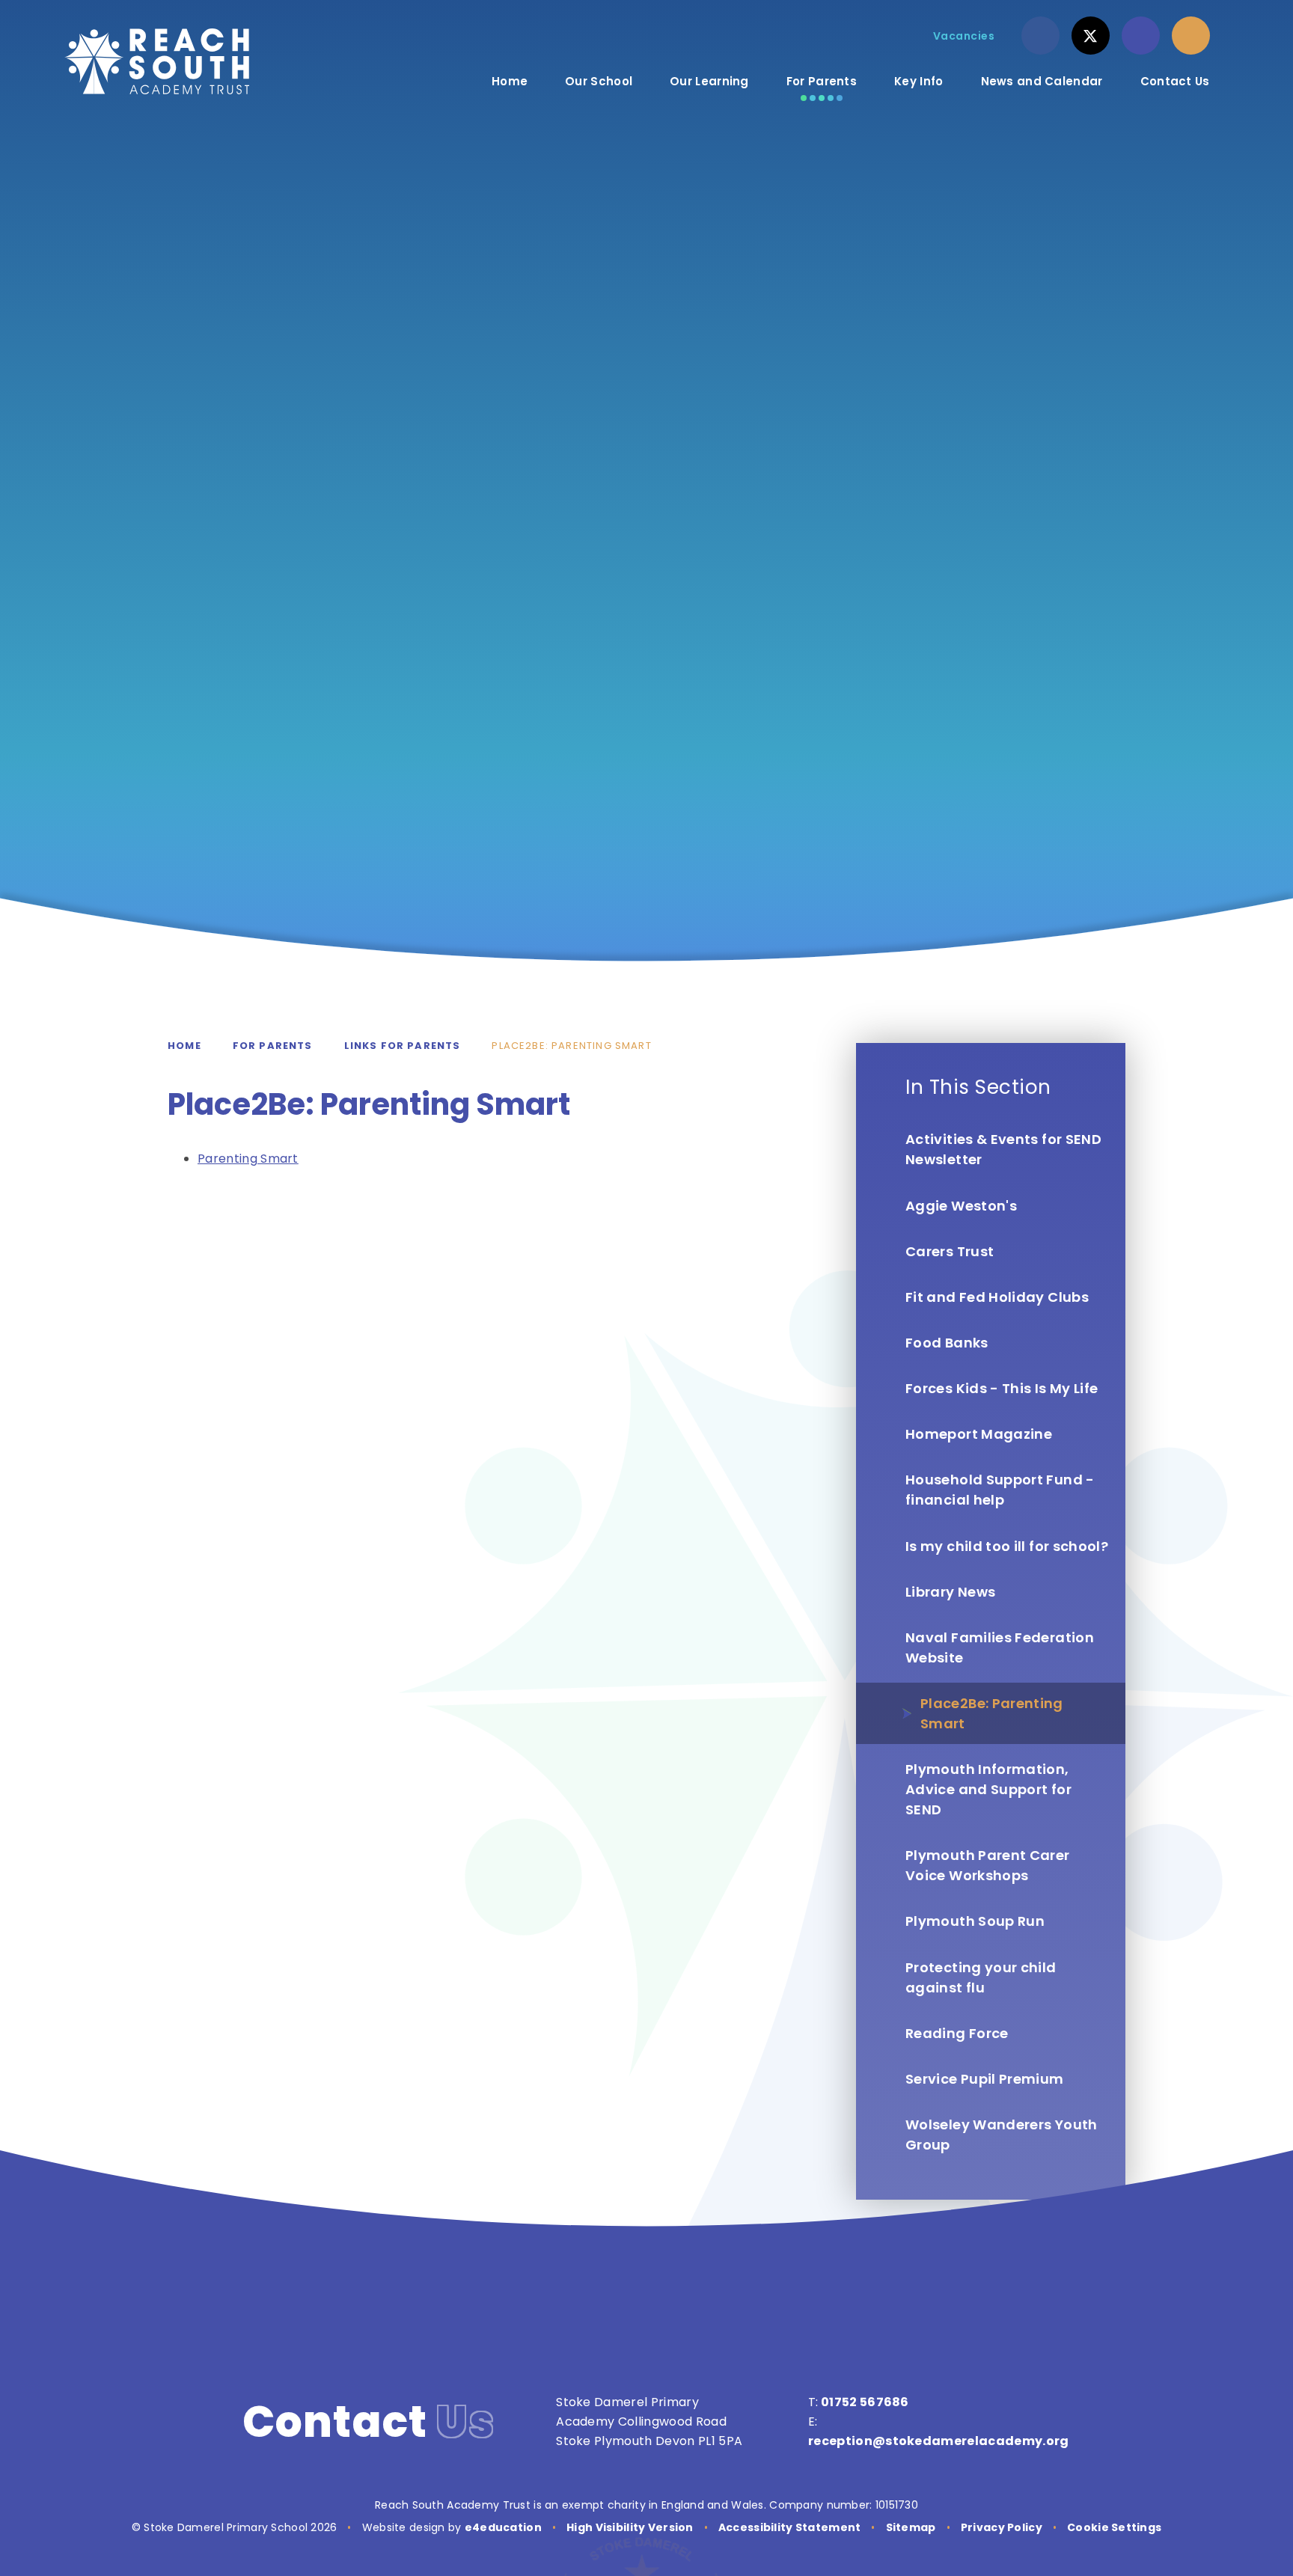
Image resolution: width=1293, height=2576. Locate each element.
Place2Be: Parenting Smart (571, 1046)
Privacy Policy (1002, 2527)
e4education (503, 2527)
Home (184, 1046)
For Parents (273, 1046)
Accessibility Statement (789, 2527)
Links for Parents (403, 1046)
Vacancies (964, 36)
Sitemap (911, 2527)
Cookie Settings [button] (1114, 2527)
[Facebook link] (1040, 36)
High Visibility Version (630, 2527)
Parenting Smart (248, 1159)
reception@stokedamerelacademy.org (939, 2441)
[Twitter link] (1091, 36)
